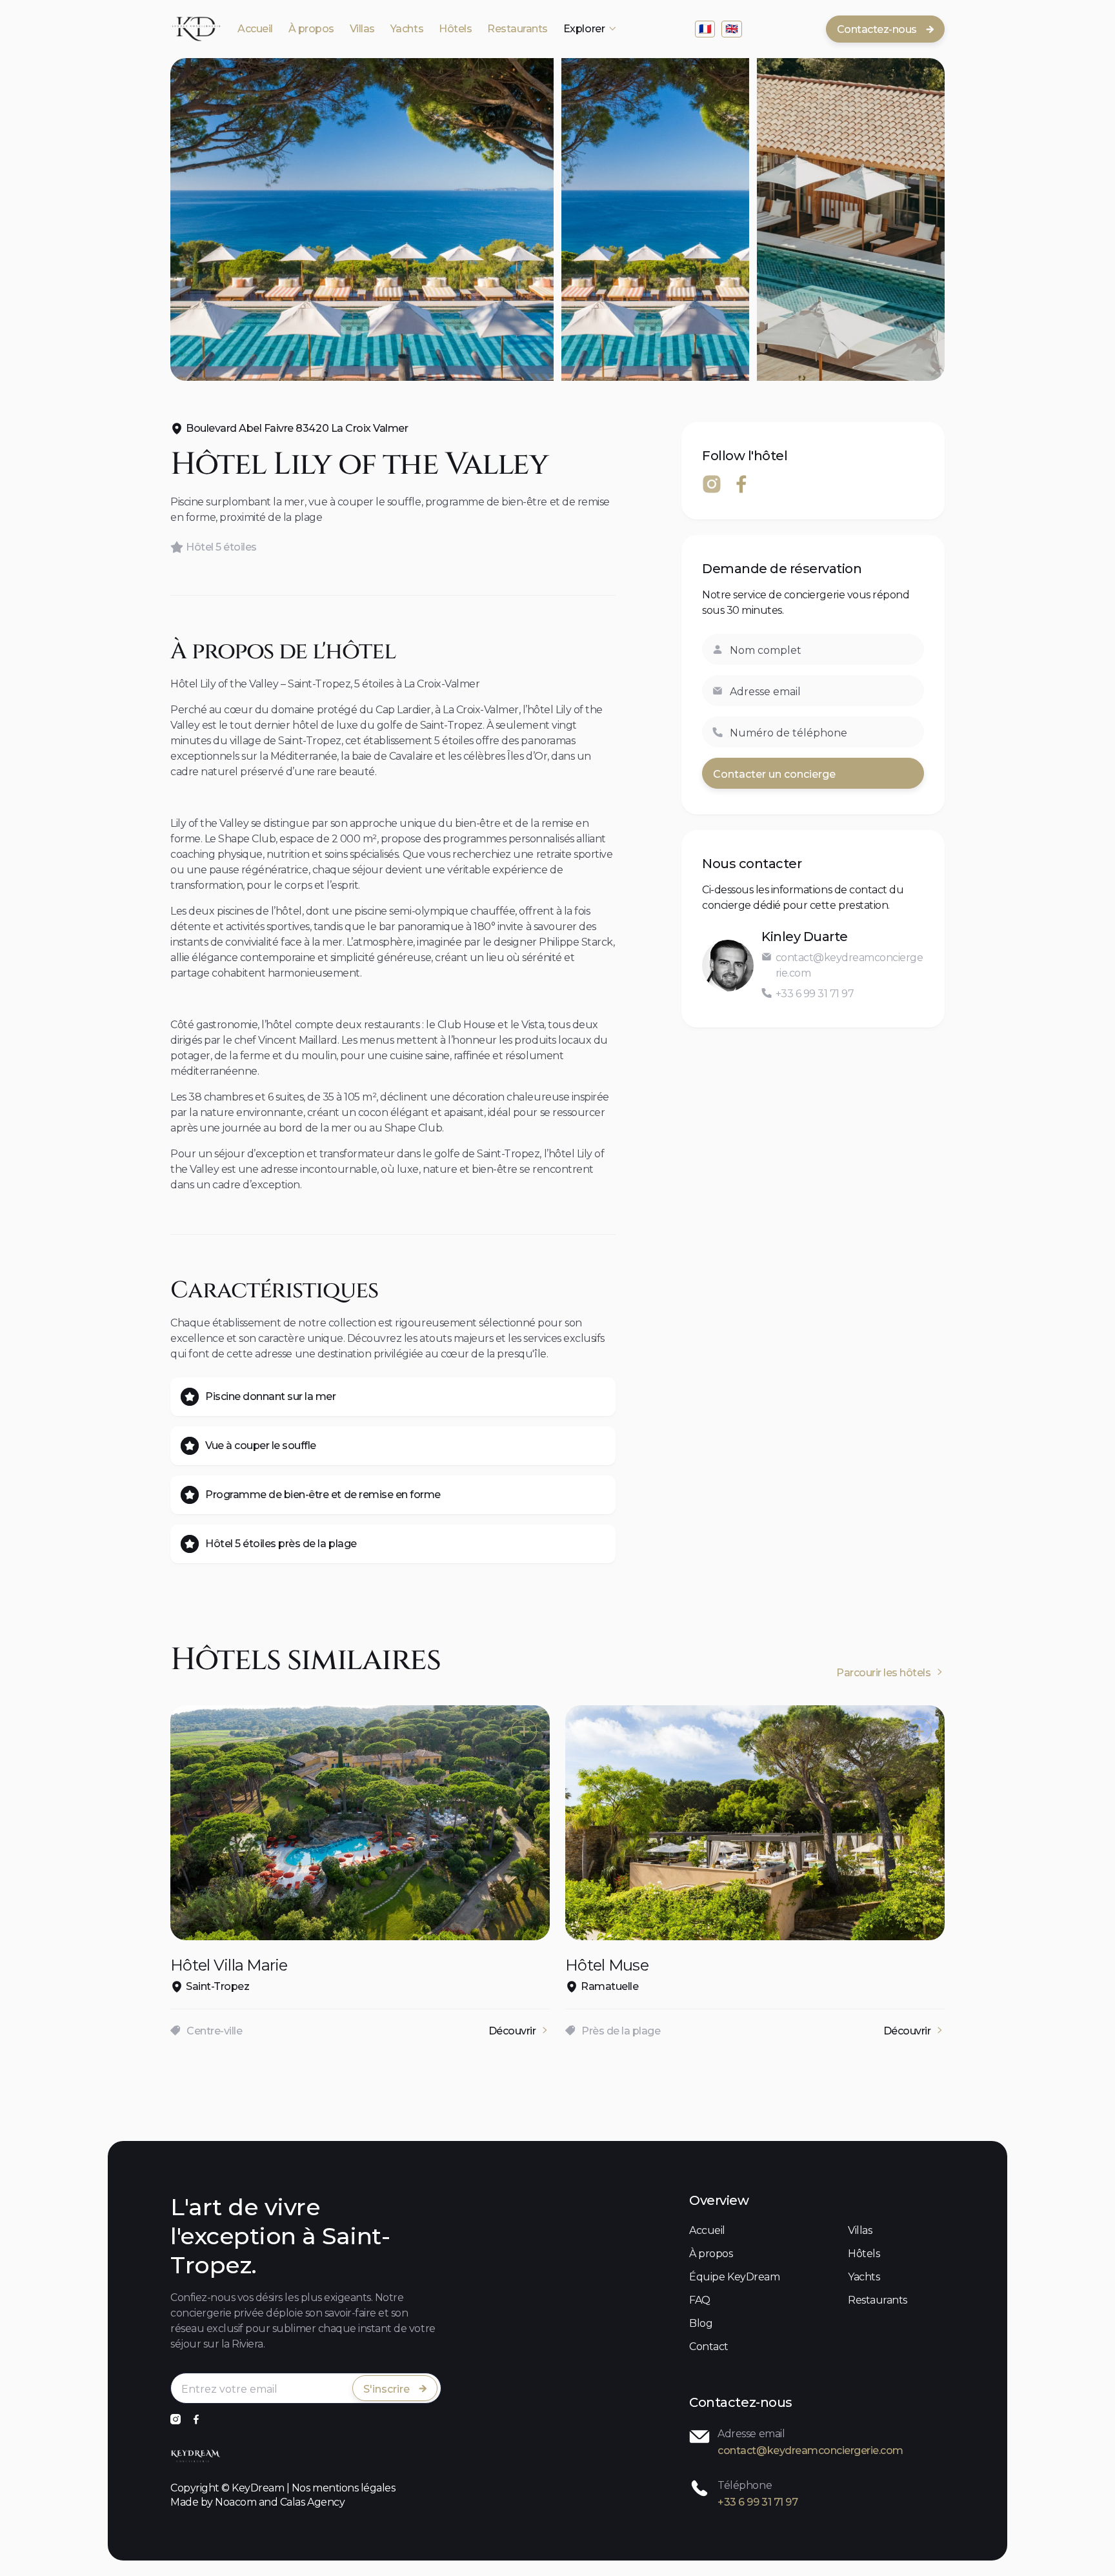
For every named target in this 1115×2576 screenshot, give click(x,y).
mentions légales (354, 2488)
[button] (590, 29)
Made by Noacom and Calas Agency (257, 2502)
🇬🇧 (732, 29)
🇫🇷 (705, 29)
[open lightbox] (362, 219)
